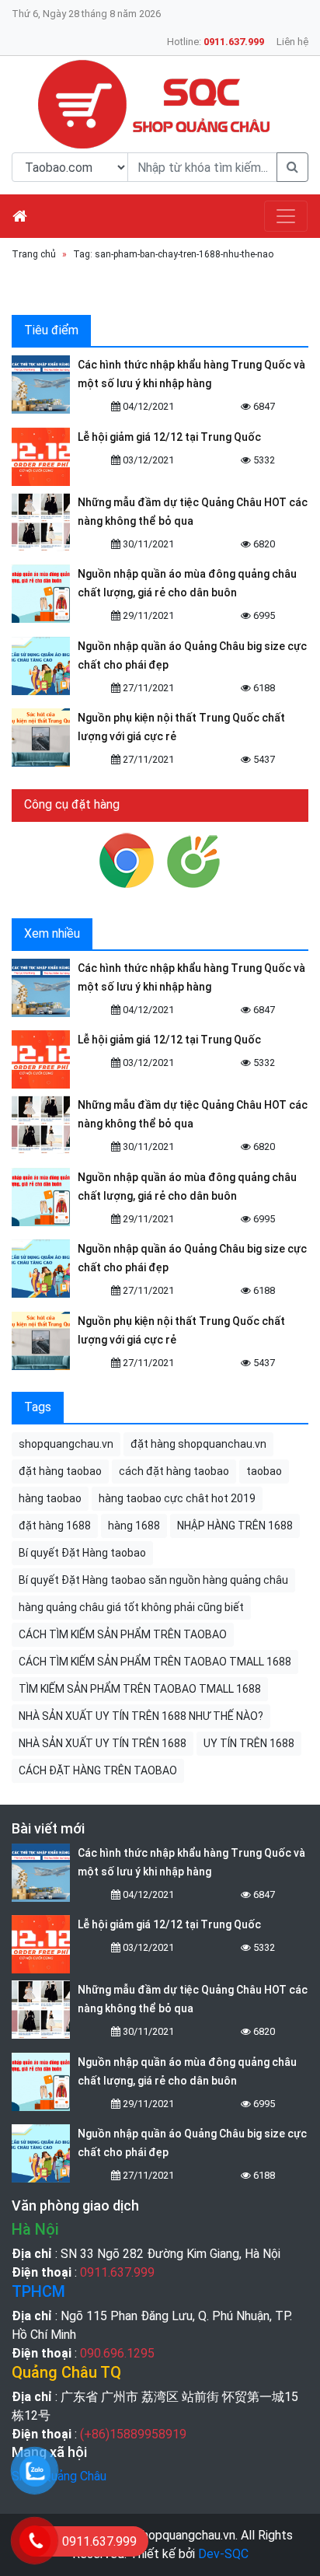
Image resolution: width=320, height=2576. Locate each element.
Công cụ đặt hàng (72, 804)
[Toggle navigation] (286, 216)
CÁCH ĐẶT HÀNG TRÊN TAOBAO (98, 1770)
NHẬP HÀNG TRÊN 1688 (235, 1526)
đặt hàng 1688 (55, 1526)
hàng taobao (50, 1498)
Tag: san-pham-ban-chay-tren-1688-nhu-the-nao (173, 254)
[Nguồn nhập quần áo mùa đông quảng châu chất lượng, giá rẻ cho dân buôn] (41, 594)
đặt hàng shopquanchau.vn (198, 1444)
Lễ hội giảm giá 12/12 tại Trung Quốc (169, 437)
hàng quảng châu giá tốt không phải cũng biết (131, 1607)
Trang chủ (34, 254)
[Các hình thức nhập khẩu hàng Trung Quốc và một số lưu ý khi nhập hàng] (41, 384)
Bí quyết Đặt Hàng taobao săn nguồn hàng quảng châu (153, 1580)
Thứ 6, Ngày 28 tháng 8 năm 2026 (86, 14)
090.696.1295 (117, 2353)
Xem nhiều (52, 933)
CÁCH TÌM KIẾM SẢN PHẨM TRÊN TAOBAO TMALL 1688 (155, 1662)
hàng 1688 (134, 1526)
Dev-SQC (223, 2554)
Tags (38, 1407)
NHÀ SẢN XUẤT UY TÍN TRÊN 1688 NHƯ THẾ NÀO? (141, 1716)
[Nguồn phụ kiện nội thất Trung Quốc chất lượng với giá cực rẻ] (41, 737)
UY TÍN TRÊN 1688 (249, 1743)
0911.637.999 (117, 2272)
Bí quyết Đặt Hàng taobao (82, 1553)
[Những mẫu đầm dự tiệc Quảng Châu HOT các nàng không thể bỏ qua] (41, 522)
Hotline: (216, 42)
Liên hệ (292, 42)
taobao (264, 1471)
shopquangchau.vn (66, 1444)
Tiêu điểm (51, 330)
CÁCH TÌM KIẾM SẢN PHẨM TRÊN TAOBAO (123, 1634)
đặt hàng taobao (60, 1471)
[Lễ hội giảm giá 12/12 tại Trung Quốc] (41, 457)
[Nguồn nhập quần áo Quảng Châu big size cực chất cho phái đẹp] (41, 666)
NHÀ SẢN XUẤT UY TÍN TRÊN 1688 (103, 1743)
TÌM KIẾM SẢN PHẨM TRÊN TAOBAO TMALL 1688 (140, 1689)
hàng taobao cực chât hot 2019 (177, 1498)
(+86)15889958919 (133, 2434)
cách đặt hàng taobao (174, 1471)
